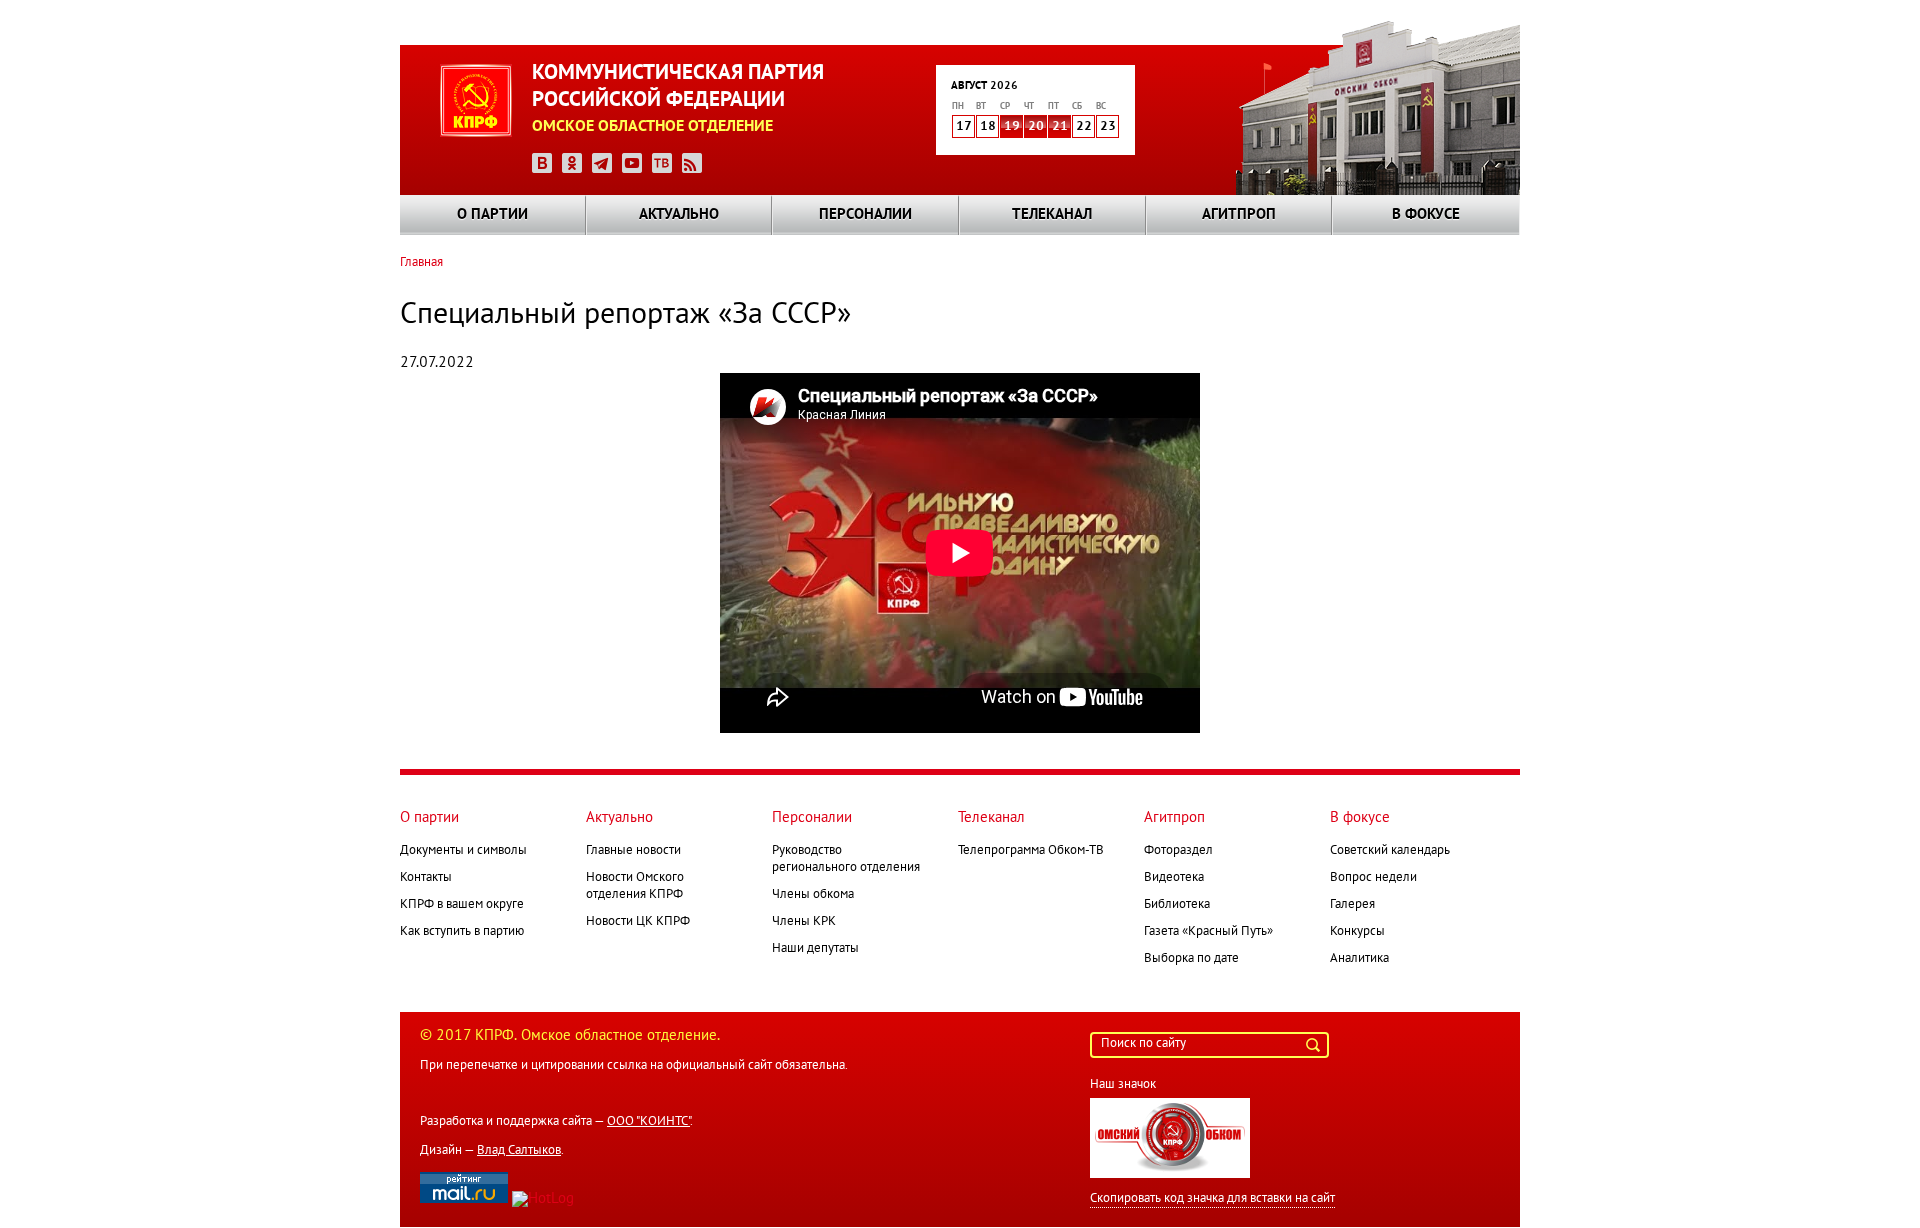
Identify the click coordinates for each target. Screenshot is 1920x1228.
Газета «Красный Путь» (1208, 932)
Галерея (1352, 905)
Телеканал (1052, 215)
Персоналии (865, 215)
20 (1036, 127)
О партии (492, 215)
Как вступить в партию (462, 932)
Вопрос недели (1373, 878)
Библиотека (1177, 905)
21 (1060, 127)
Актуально (679, 215)
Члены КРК (804, 922)
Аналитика (1359, 959)
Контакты (426, 878)
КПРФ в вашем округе (462, 905)
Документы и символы (463, 851)
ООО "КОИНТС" (648, 1122)
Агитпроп (1239, 215)
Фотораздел (1178, 851)
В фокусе (1426, 215)
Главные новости (633, 851)
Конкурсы (1357, 932)
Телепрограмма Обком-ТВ (1031, 851)
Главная (421, 263)
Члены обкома (813, 895)
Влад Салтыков (519, 1151)
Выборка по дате (1191, 959)
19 (1012, 127)
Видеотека (1174, 878)
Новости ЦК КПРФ (638, 922)
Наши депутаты (815, 949)
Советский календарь (1390, 851)
